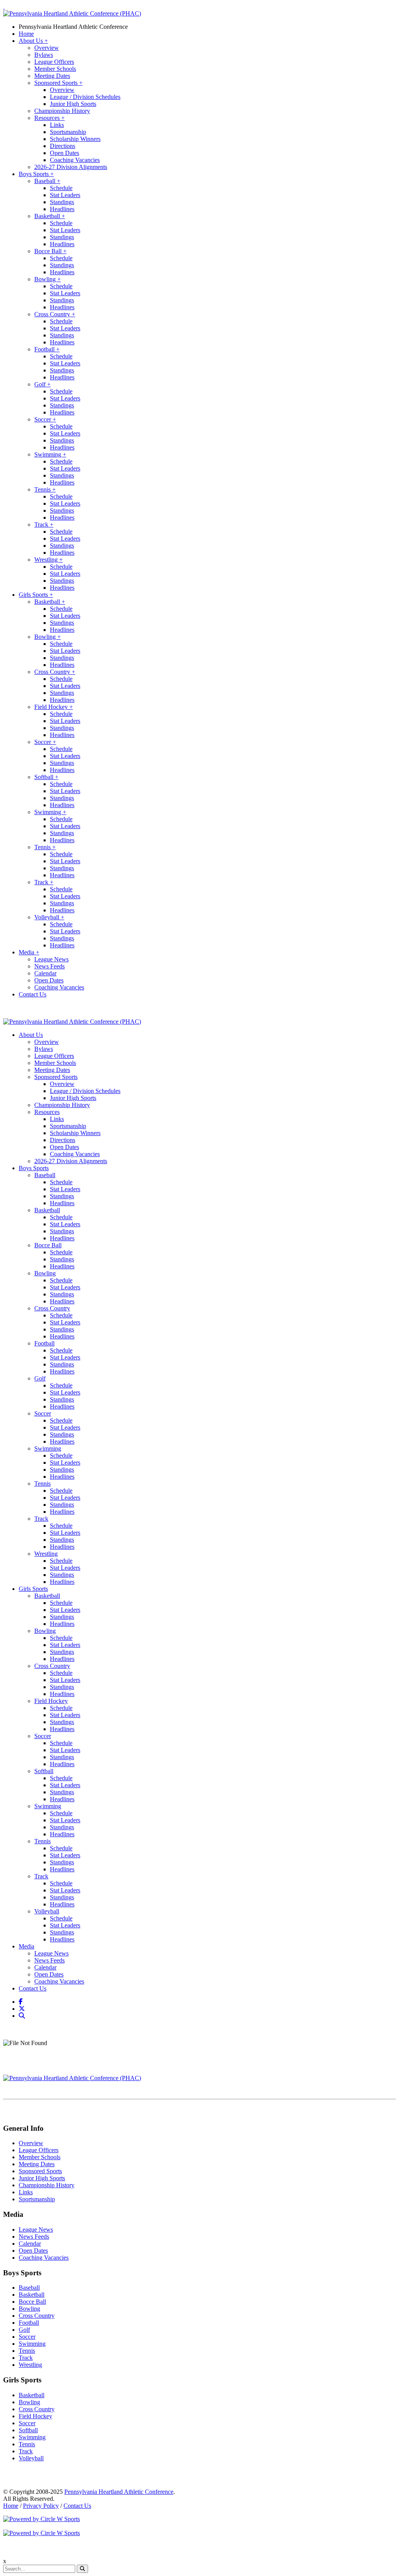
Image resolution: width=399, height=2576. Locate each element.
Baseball (47, 181)
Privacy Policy (41, 2506)
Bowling (48, 279)
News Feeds (49, 966)
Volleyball (49, 917)
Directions (63, 146)
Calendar (45, 973)
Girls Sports (36, 595)
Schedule (61, 188)
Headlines (62, 209)
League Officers (54, 62)
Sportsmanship (68, 132)
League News (51, 959)
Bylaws (44, 55)
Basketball (50, 216)
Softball (46, 777)
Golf (42, 384)
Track (44, 525)
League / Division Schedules (85, 97)
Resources (49, 118)
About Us (33, 41)
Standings (62, 202)
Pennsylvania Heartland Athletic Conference (73, 27)
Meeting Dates (52, 76)
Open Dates (64, 153)
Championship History (62, 111)
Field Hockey (54, 707)
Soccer (45, 419)
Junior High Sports (73, 104)
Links (57, 125)
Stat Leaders (65, 195)
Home (26, 34)
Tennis (45, 489)
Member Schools (55, 69)
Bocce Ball (50, 251)
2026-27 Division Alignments (71, 167)
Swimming (50, 454)
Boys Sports (36, 174)
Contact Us (33, 994)
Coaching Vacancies (75, 160)
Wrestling (49, 560)
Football (47, 349)
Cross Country (55, 314)
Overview (47, 48)
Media (29, 952)
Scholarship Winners (75, 139)
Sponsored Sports (58, 83)
